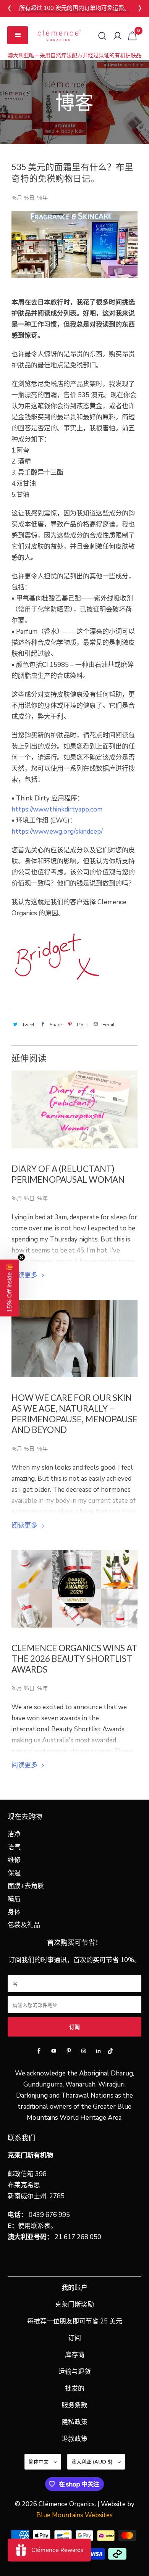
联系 (37, 2226)
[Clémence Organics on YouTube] (54, 2051)
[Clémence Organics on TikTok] (110, 2053)
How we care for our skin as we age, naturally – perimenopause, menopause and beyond (74, 1414)
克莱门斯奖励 (74, 2305)
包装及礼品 (24, 1925)
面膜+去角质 (26, 1886)
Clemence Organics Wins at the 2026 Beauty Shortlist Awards (74, 1659)
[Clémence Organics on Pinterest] (69, 2051)
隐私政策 (74, 2422)
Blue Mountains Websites (74, 2515)
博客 (74, 102)
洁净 (14, 1834)
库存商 (75, 2355)
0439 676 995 (49, 2215)
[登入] (117, 36)
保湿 (14, 1873)
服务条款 (74, 2405)
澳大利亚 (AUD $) (93, 2462)
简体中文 (39, 2462)
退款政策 (74, 2439)
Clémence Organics (67, 2504)
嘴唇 (14, 1899)
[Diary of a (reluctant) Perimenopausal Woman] (75, 1109)
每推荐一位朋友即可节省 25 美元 (75, 2321)
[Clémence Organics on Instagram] (84, 2051)
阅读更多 (25, 1275)
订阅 (74, 2338)
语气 (14, 1847)
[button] (10, 1288)
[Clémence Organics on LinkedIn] (99, 2051)
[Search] (102, 36)
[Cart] (132, 36)
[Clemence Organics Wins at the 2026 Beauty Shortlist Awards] (75, 1589)
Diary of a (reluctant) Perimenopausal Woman (68, 1174)
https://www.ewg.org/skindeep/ (57, 832)
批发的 (75, 2388)
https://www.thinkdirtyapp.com (57, 809)
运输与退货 (75, 2372)
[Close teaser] (21, 1257)
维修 (14, 1860)
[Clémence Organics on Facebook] (39, 2051)
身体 (14, 1912)
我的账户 (74, 2288)
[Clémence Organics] (59, 35)
